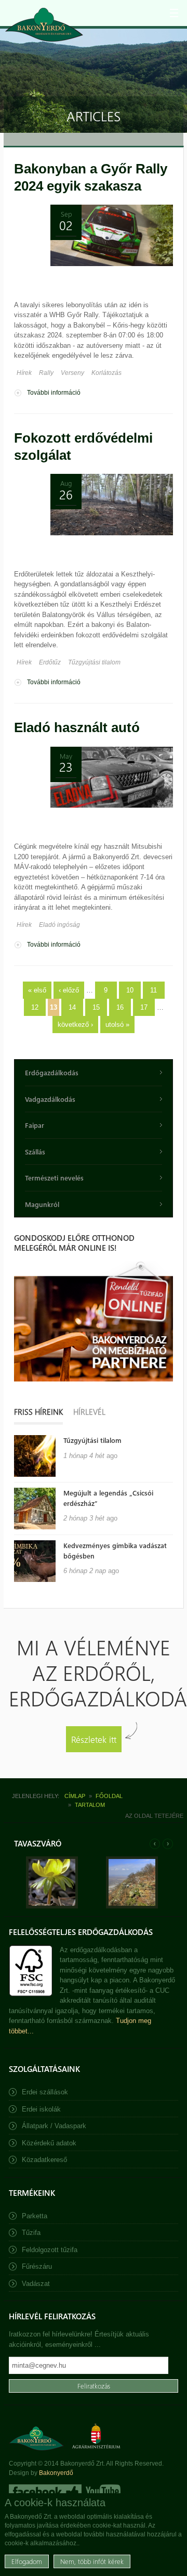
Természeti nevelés (54, 1178)
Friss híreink (38, 1412)
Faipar (35, 1125)
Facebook (45, 2492)
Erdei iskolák (41, 2109)
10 (130, 990)
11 (153, 990)
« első (37, 990)
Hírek (24, 373)
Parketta (35, 2216)
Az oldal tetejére (154, 1816)
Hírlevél (89, 1412)
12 (35, 1007)
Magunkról (42, 1204)
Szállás (35, 1152)
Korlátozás (106, 373)
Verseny (72, 373)
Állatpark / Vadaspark (54, 2126)
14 (72, 1007)
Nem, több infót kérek (92, 2561)
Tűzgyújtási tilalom (94, 662)
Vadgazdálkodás (50, 1099)
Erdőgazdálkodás (52, 1072)
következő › (75, 1025)
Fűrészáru (37, 2266)
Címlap (75, 1796)
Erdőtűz (50, 662)
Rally (46, 373)
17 (144, 1007)
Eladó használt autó (77, 727)
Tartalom (90, 1805)
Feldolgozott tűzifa (50, 2250)
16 (120, 1007)
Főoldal (109, 1796)
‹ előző (69, 990)
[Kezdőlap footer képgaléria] (52, 1906)
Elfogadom (27, 2561)
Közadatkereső (44, 2160)
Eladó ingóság (59, 925)
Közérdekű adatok (49, 2143)
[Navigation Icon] (174, 13)
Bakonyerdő (56, 2473)
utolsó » (117, 1025)
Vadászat (36, 2284)
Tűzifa (31, 2233)
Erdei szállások (45, 2092)
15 (96, 1007)
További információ (54, 393)
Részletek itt (94, 1739)
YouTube (102, 2492)
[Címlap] (44, 25)
